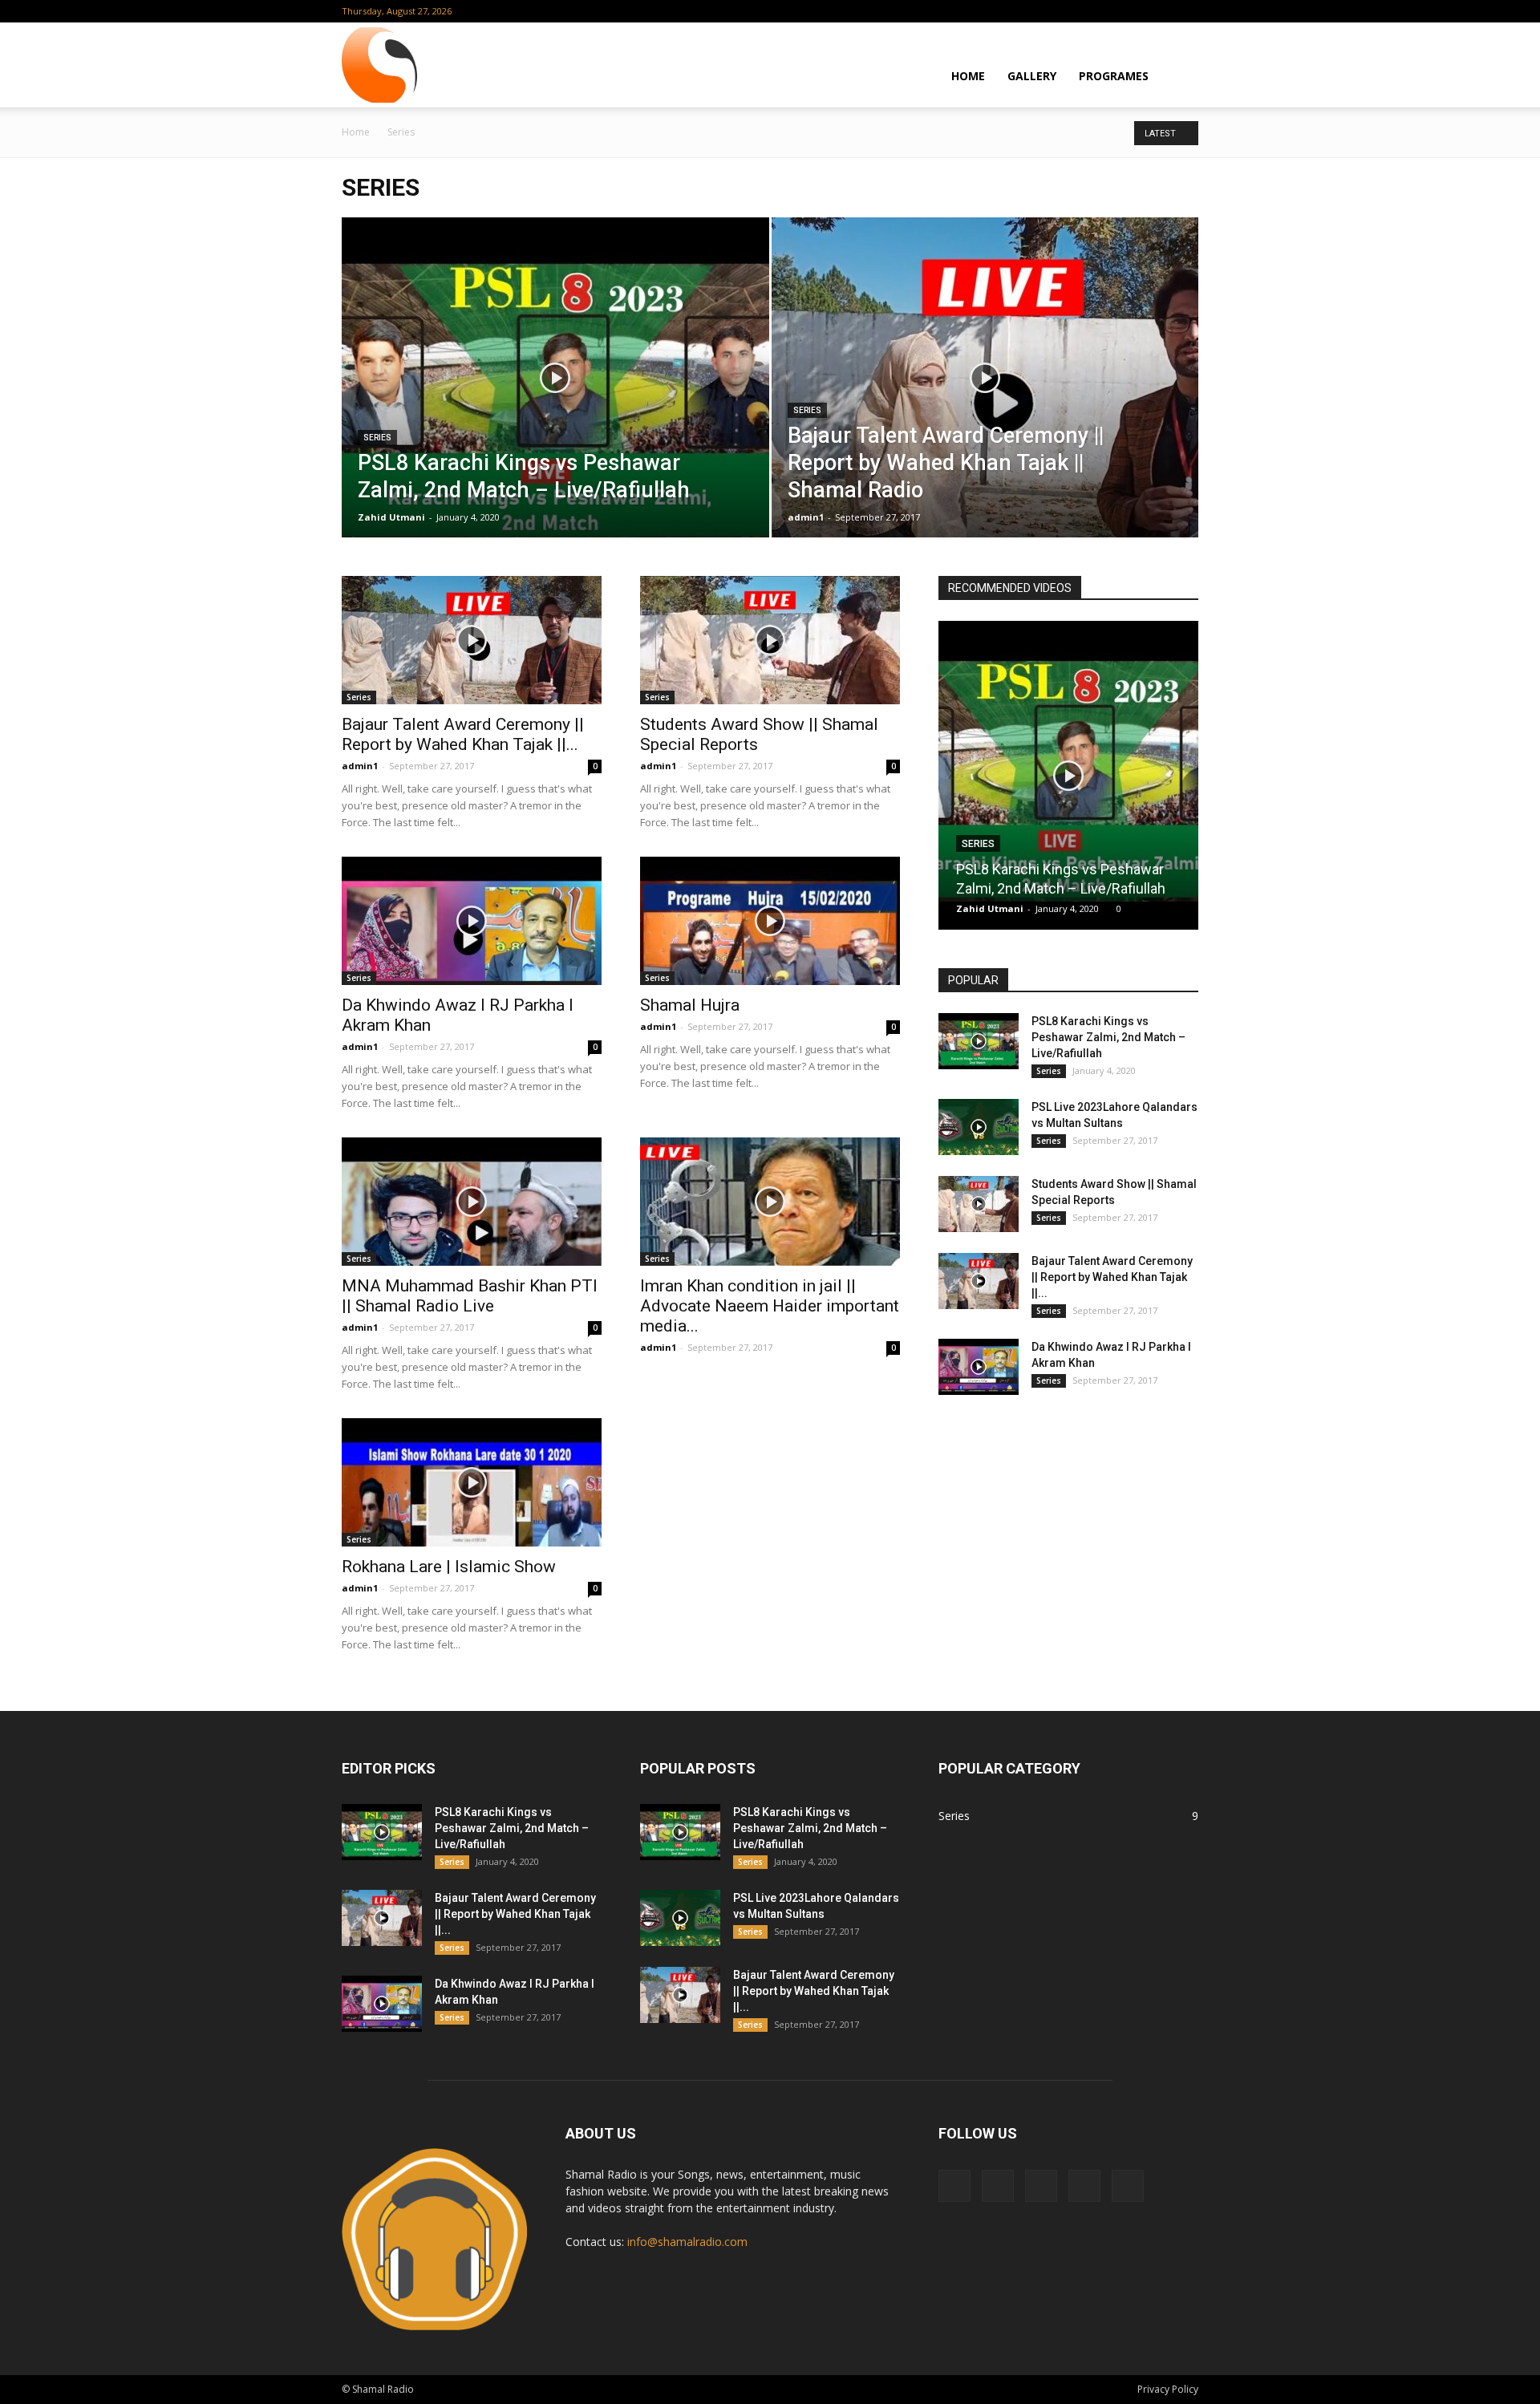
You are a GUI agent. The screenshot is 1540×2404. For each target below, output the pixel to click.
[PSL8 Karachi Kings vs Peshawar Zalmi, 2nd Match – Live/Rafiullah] (555, 403)
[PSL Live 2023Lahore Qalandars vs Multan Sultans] (979, 1127)
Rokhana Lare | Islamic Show (449, 1567)
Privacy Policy (1168, 2389)
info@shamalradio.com (687, 2242)
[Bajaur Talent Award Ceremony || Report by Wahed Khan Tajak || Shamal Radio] (985, 403)
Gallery (1032, 76)
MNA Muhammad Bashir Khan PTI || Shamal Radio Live (470, 1296)
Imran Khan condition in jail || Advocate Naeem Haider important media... (770, 1306)
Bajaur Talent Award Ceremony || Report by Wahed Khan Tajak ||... (463, 734)
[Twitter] (1107, 11)
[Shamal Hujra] (770, 921)
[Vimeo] (1133, 11)
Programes (1114, 76)
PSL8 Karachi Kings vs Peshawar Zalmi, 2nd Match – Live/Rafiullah (1108, 1037)
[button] (1179, 75)
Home (968, 76)
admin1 (806, 517)
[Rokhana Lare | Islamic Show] (472, 1482)
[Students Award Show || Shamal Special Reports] (770, 640)
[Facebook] (1080, 11)
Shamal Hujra (690, 1005)
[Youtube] (1186, 11)
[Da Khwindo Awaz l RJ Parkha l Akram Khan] (472, 921)
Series (377, 438)
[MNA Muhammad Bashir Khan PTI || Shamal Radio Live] (472, 1202)
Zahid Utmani (391, 517)
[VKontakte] (1160, 11)
